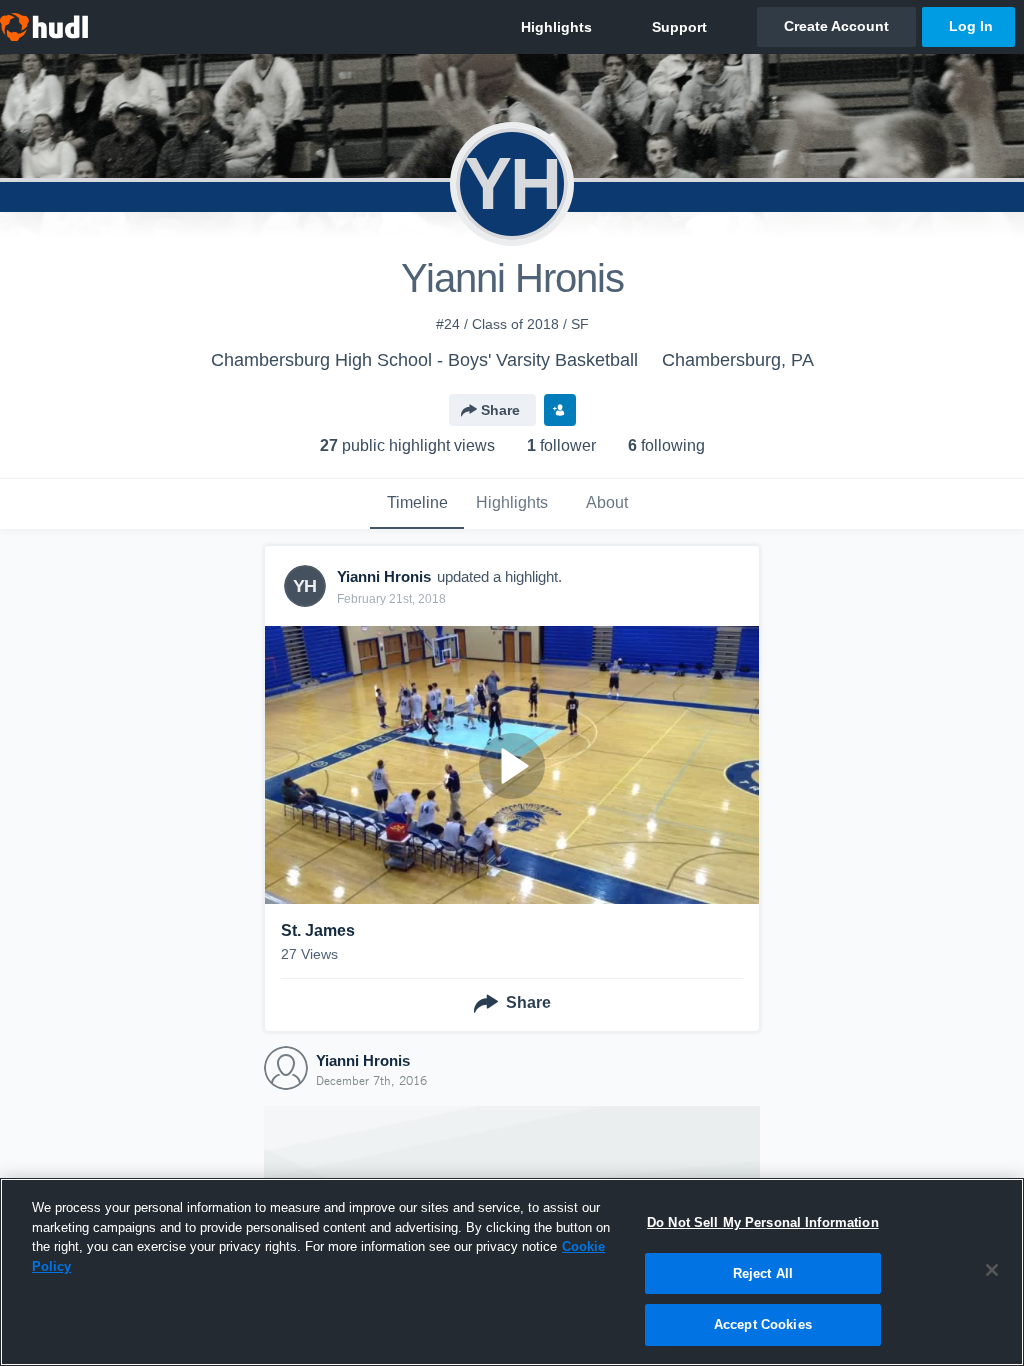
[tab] (417, 504)
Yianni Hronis (363, 1060)
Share (500, 410)
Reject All (763, 1273)
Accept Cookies (763, 1324)
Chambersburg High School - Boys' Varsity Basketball (424, 360)
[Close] (992, 1270)
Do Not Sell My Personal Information (763, 1222)
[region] (512, 1272)
